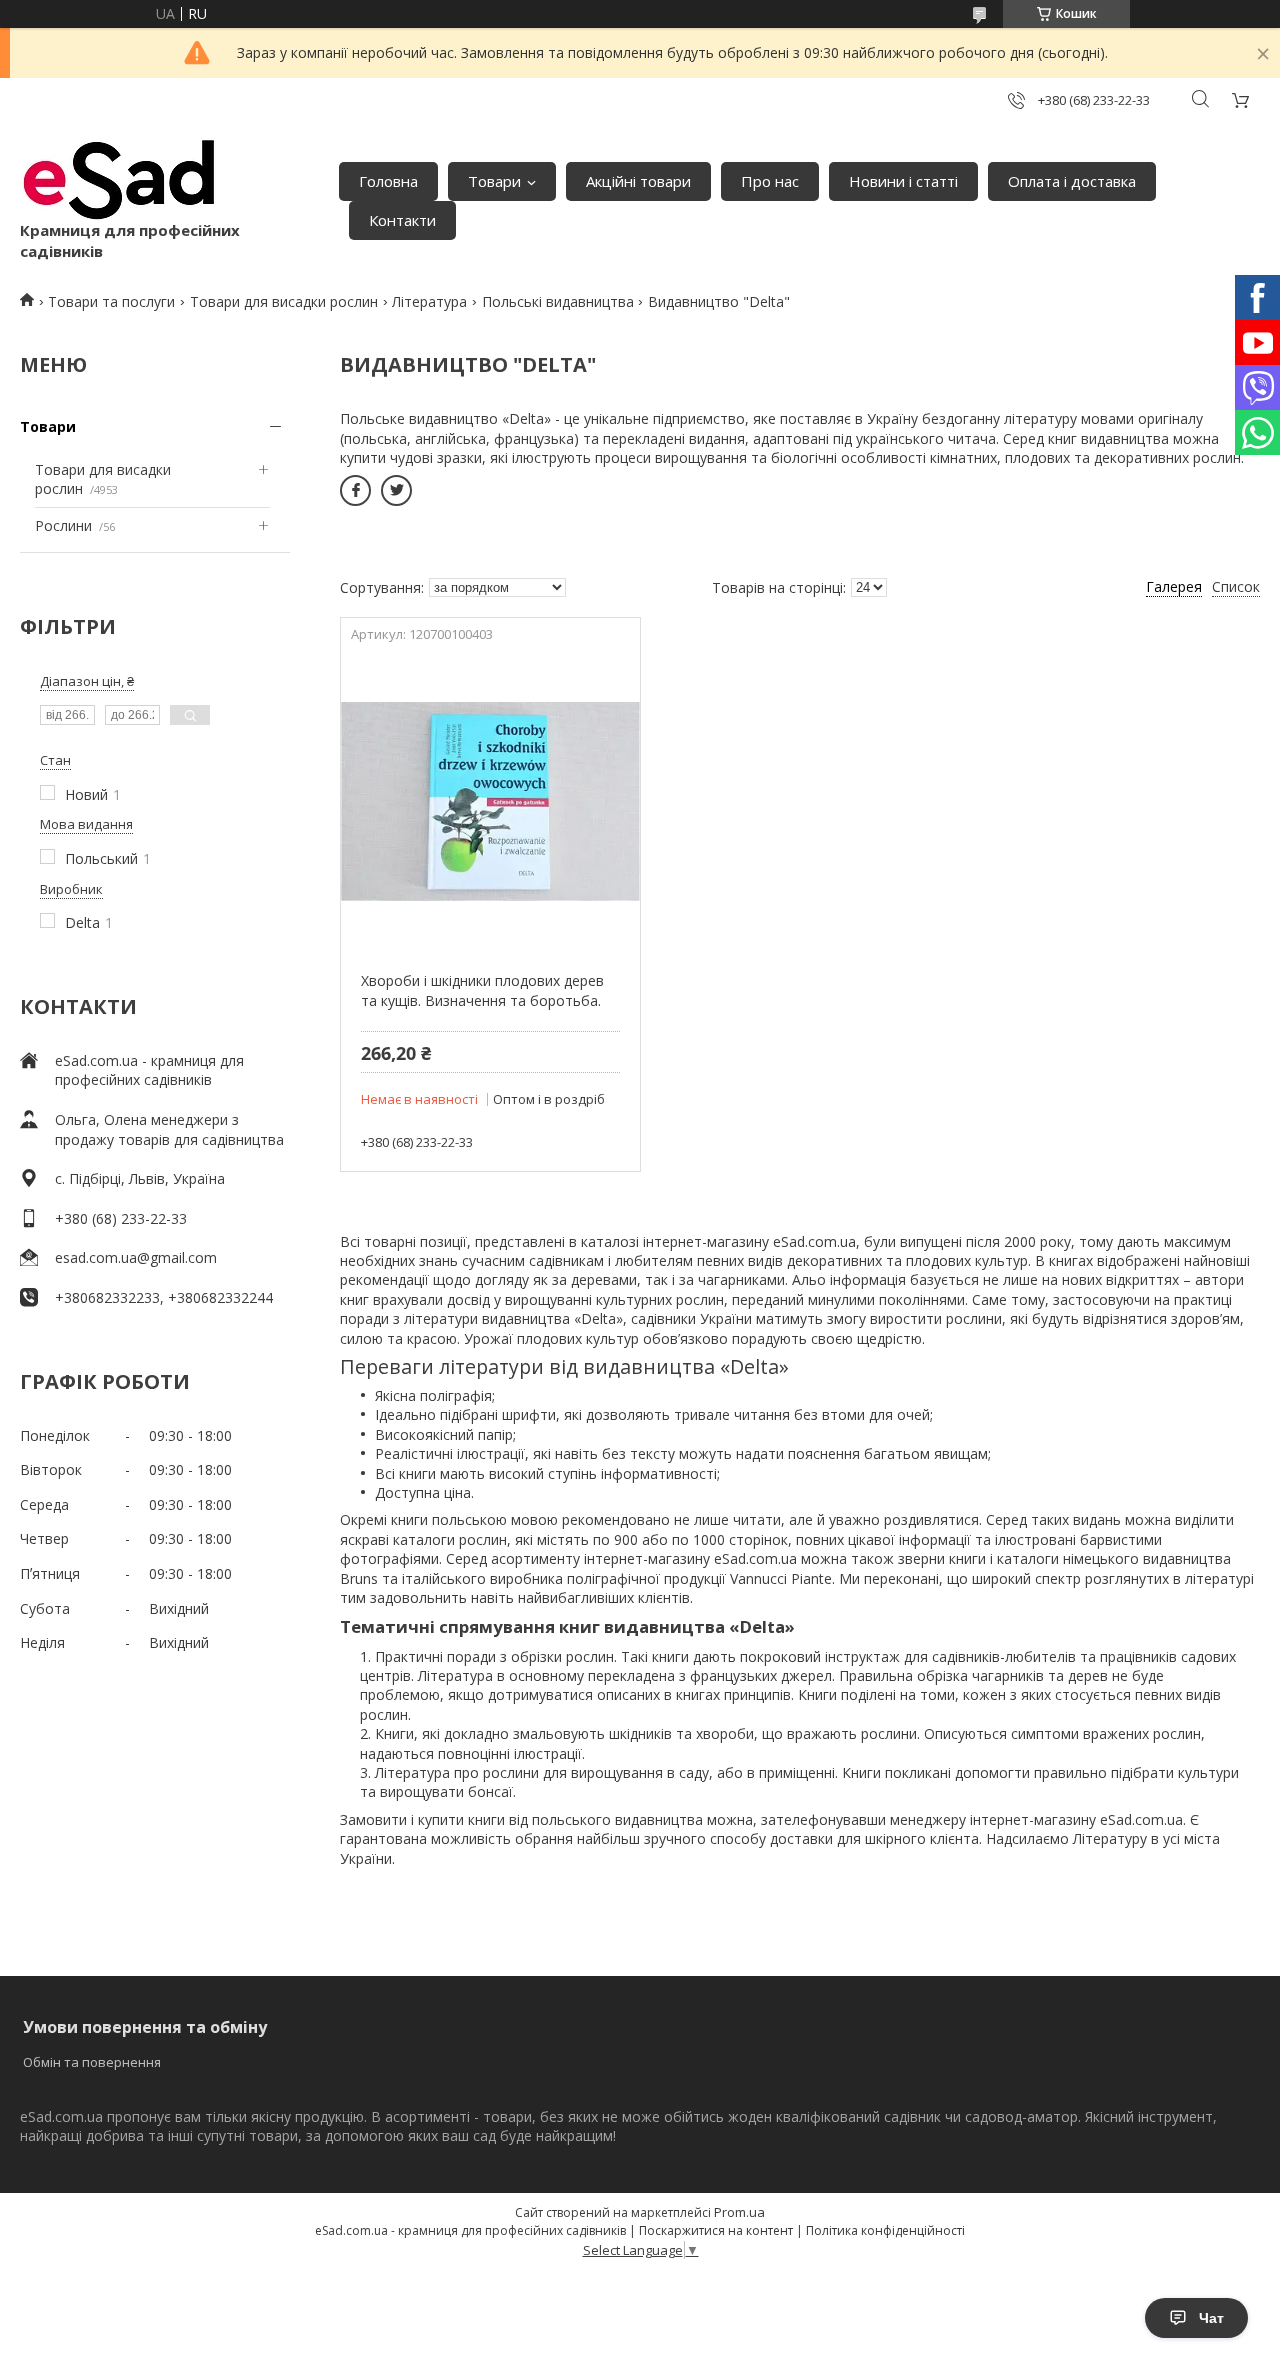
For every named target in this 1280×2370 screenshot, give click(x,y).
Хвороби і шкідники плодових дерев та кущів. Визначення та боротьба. (482, 990)
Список (1236, 586)
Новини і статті (903, 181)
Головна (388, 181)
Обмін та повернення (92, 2062)
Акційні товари (638, 181)
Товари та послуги (111, 301)
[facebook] (355, 490)
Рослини (63, 525)
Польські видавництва (558, 301)
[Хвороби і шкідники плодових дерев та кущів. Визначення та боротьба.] (490, 801)
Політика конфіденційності (885, 2230)
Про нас (770, 181)
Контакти (402, 220)
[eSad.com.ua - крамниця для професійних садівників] (120, 180)
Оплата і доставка (1072, 181)
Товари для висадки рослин (284, 301)
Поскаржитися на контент (716, 2230)
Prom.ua (739, 2212)
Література (429, 301)
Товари (494, 181)
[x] (396, 490)
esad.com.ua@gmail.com (136, 1257)
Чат (1211, 2318)
